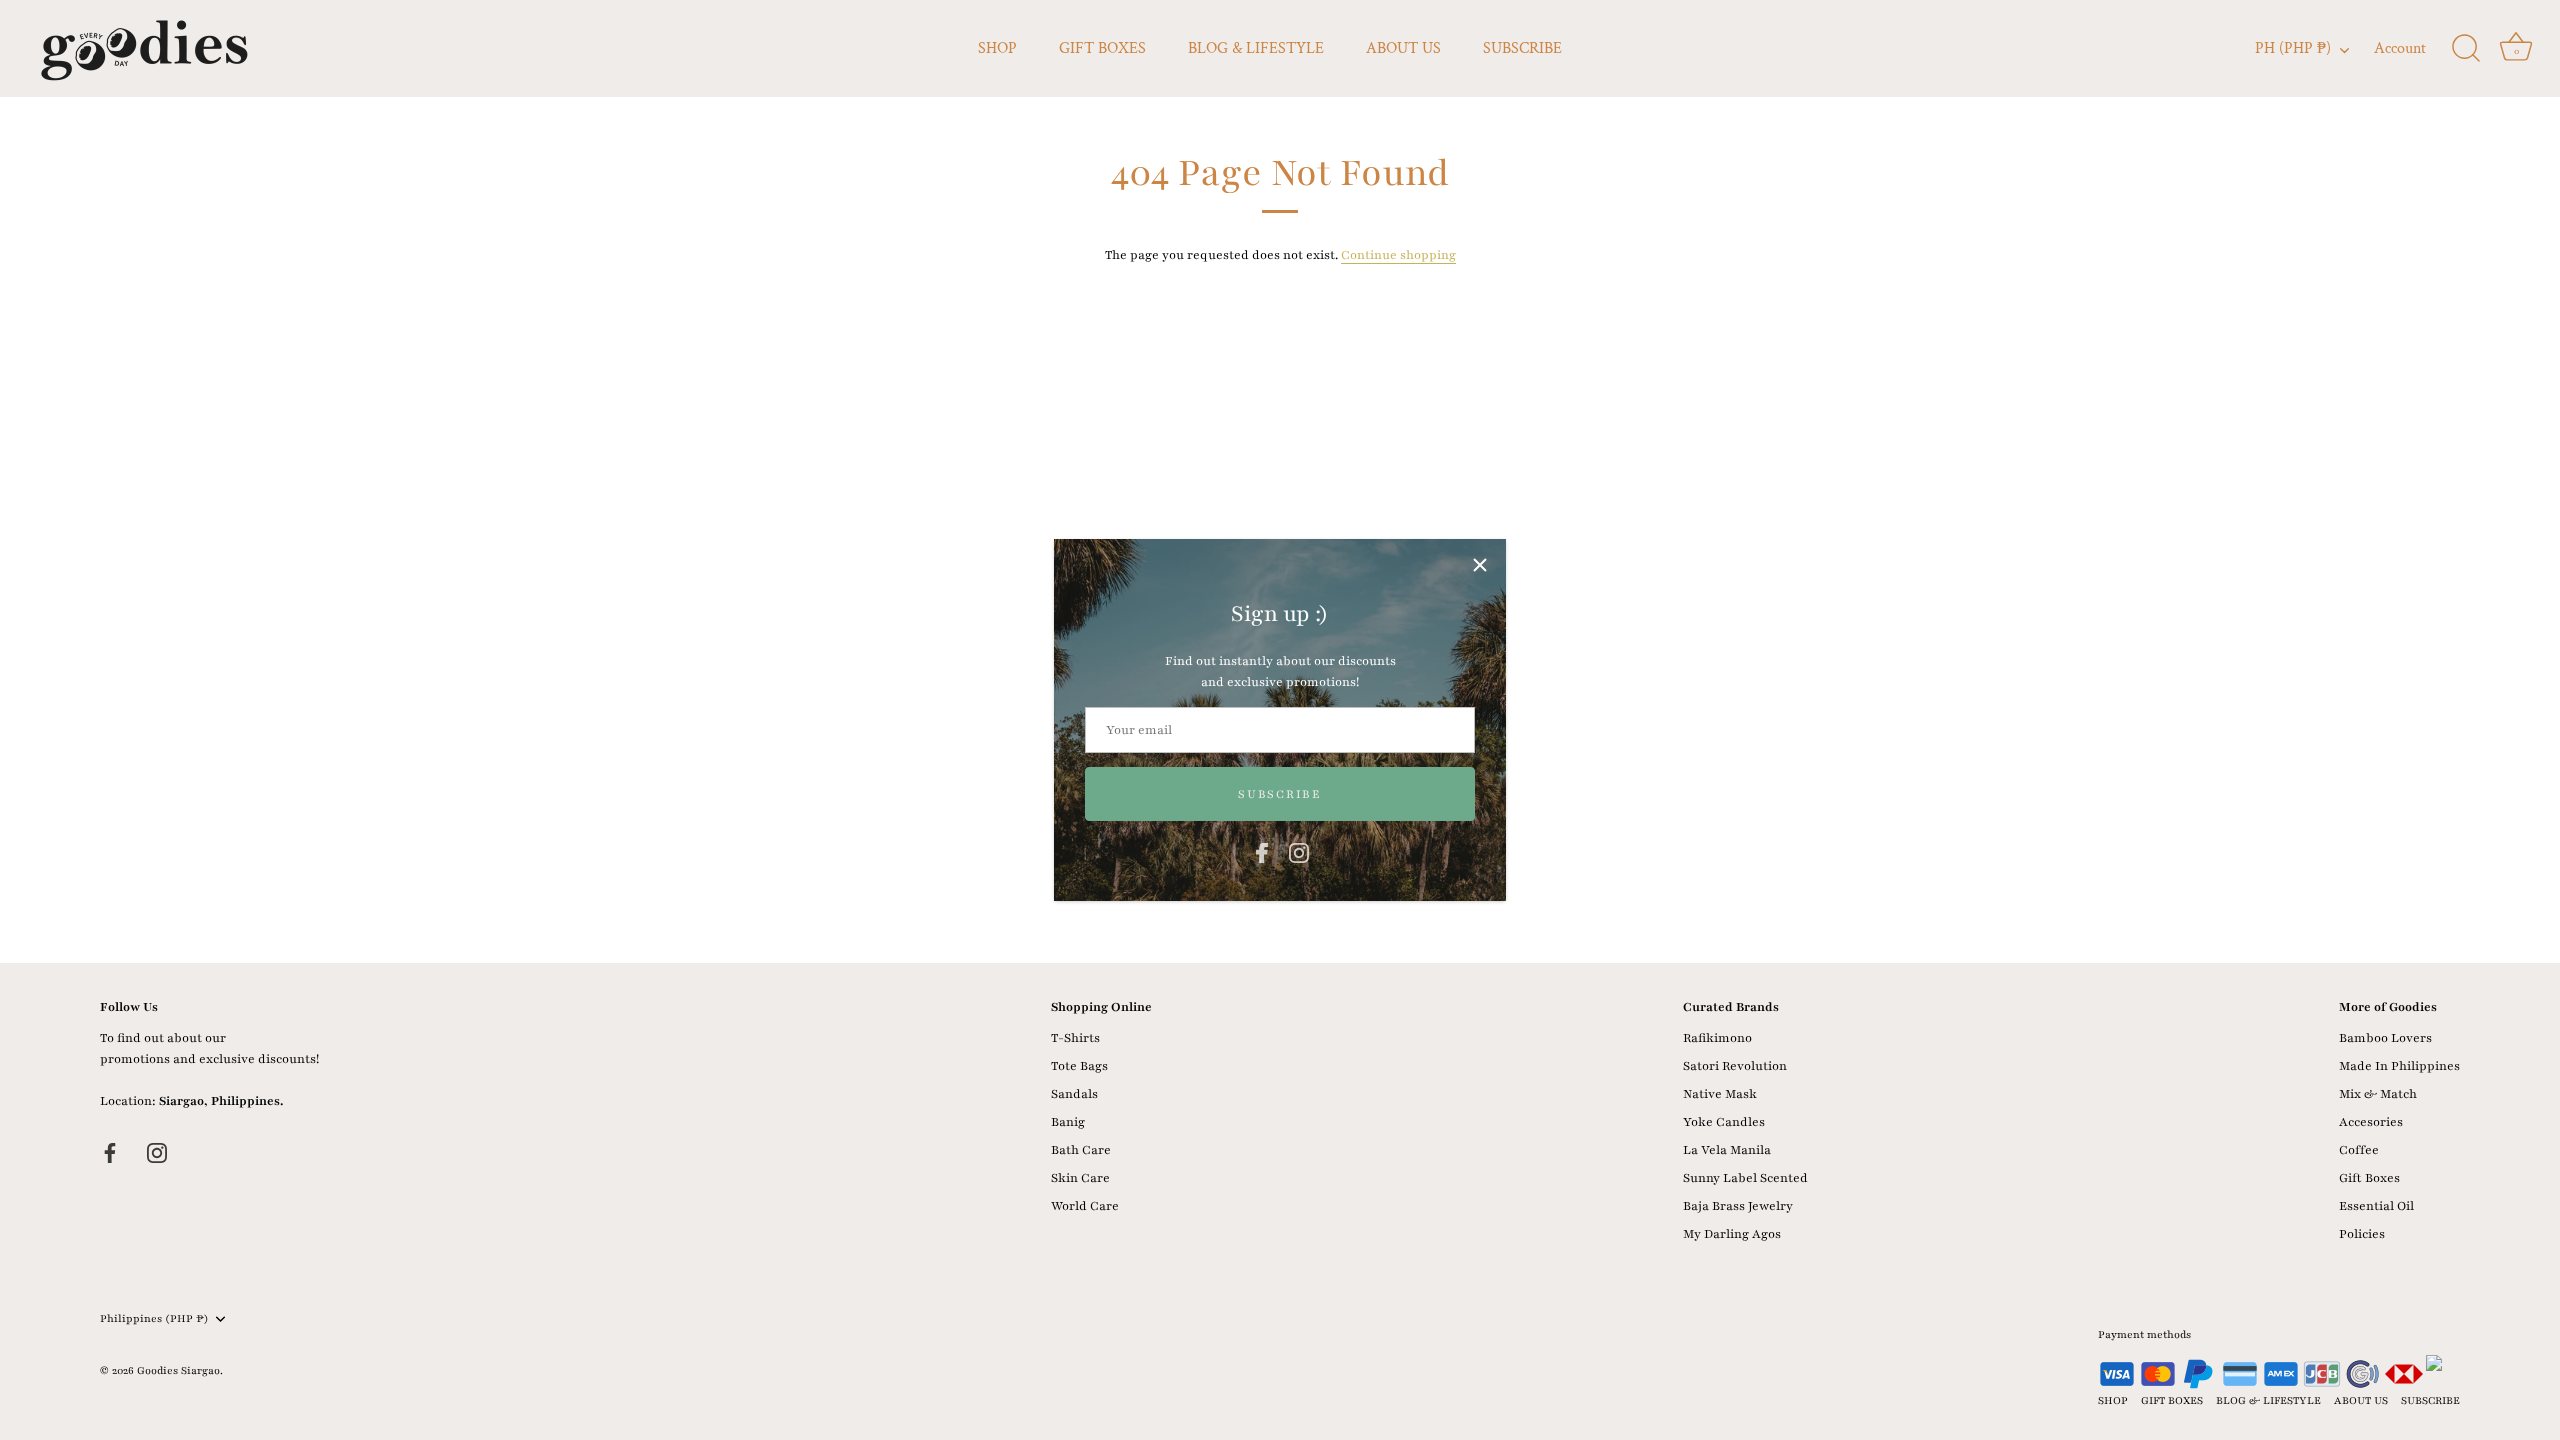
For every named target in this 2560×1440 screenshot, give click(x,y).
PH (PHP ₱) (2293, 49)
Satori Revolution (1735, 1066)
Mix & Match (2378, 1094)
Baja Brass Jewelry (1738, 1206)
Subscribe (1279, 794)
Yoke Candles (1724, 1122)
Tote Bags (1079, 1066)
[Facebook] (1262, 852)
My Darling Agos (1732, 1234)
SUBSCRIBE (1522, 48)
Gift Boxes (2369, 1178)
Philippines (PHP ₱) (154, 1319)
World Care (1085, 1206)
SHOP (997, 48)
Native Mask (1720, 1094)
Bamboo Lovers (2385, 1038)
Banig (1068, 1122)
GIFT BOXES (1102, 48)
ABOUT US (1403, 48)
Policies (2362, 1234)
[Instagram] (1299, 852)
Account (2400, 48)
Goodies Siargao (178, 1370)
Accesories (2371, 1122)
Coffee (2359, 1150)
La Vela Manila (1727, 1150)
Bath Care (1081, 1150)
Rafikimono (1717, 1038)
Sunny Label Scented (1745, 1178)
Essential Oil (2376, 1206)
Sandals (1074, 1094)
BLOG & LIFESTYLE (1256, 48)
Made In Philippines (2399, 1066)
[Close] (1480, 565)
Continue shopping (1398, 255)
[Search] (2466, 49)
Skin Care (1080, 1178)
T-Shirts (1075, 1038)
